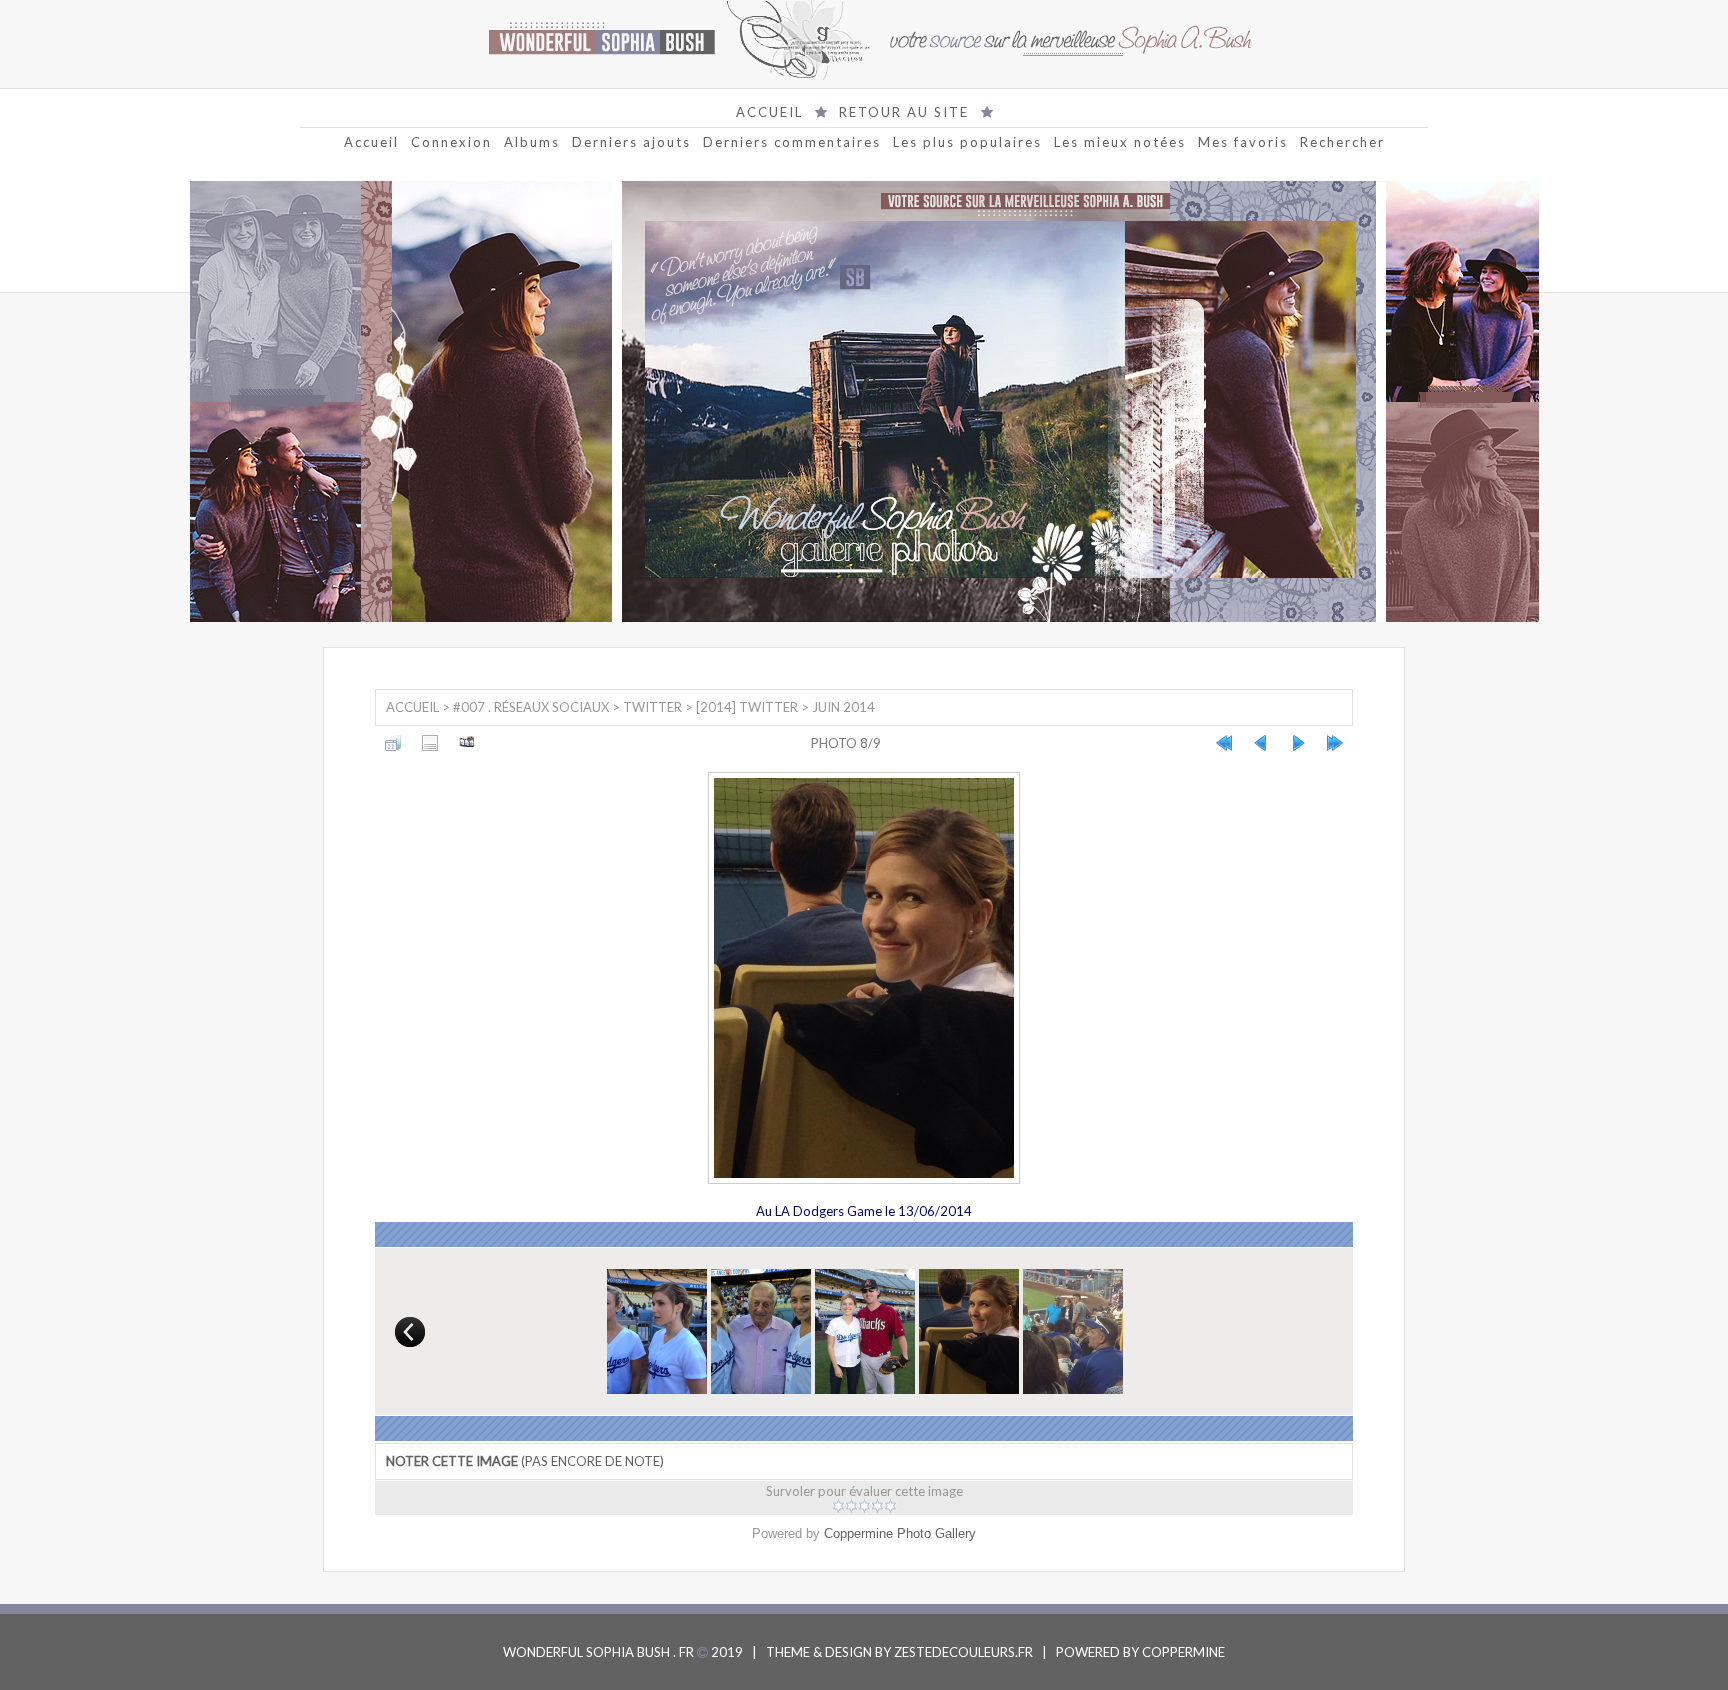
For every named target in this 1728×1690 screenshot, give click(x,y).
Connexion (451, 142)
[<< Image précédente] (1261, 743)
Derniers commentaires (792, 142)
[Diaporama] (467, 743)
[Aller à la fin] (1335, 743)
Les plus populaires (967, 142)
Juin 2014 (843, 707)
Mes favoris (1243, 142)
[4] (877, 1506)
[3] (864, 1506)
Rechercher (1342, 142)
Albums (532, 142)
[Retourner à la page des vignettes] (393, 743)
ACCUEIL (769, 112)
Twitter (652, 707)
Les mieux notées (1120, 142)
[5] (890, 1506)
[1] (838, 1506)
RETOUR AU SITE (904, 112)
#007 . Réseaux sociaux (531, 707)
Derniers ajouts (631, 142)
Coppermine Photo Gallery (900, 1533)
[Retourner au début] (1224, 743)
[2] (851, 1506)
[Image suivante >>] (1298, 743)
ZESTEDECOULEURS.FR (963, 1652)
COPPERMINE (1183, 1652)
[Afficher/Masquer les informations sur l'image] (430, 743)
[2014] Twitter (747, 707)
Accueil (371, 142)
